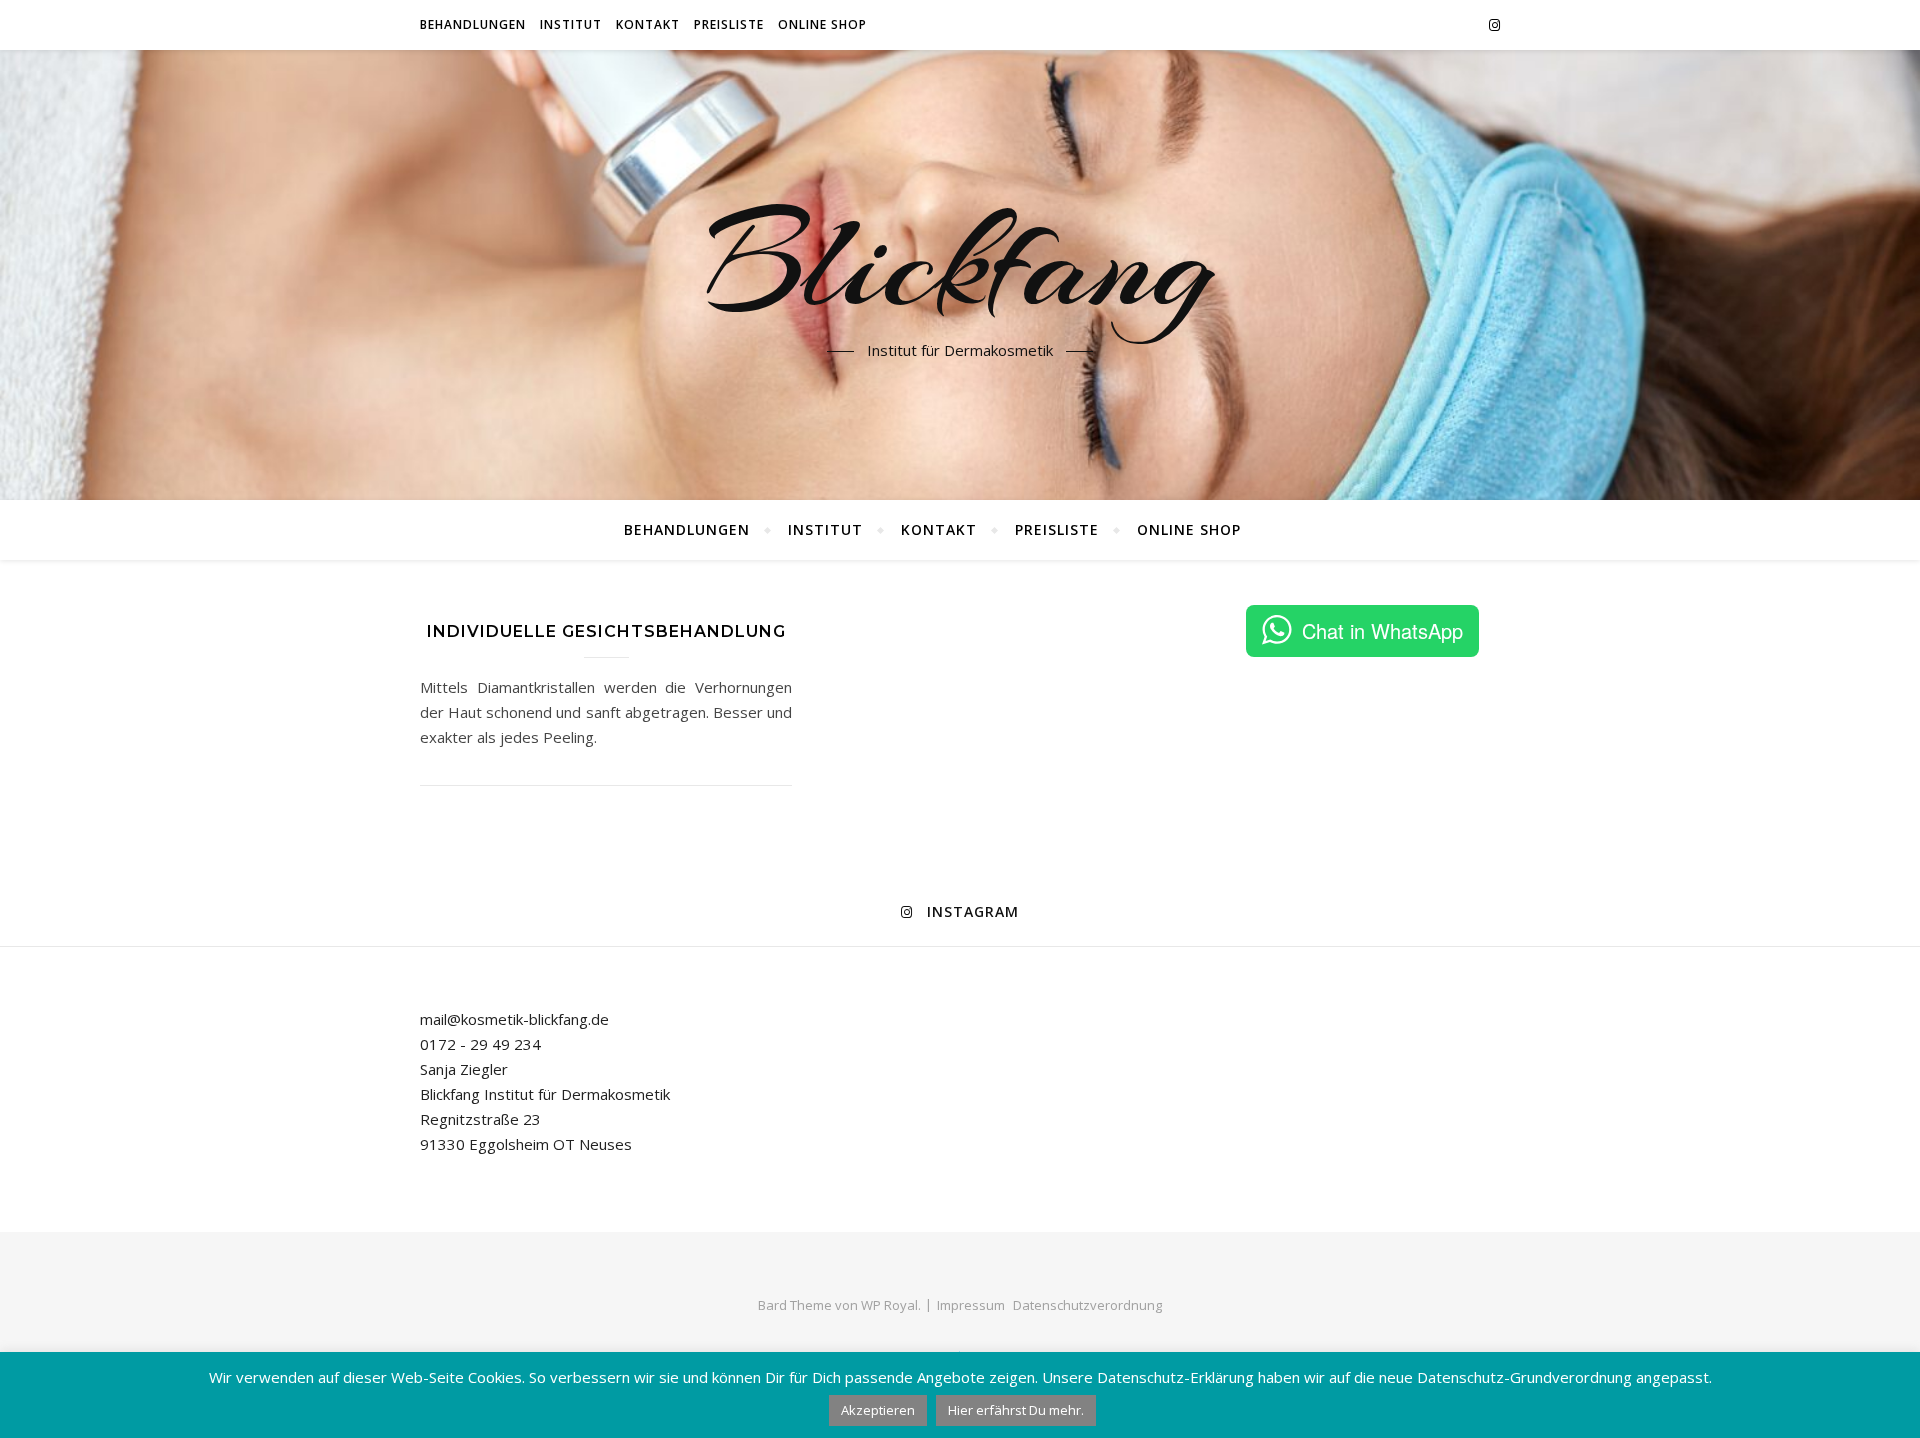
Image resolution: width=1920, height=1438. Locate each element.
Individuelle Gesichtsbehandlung (606, 631)
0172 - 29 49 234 (480, 1044)
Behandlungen (473, 24)
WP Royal (889, 1305)
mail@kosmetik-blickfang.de (514, 1019)
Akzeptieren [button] (878, 1410)
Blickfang (960, 263)
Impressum (971, 1305)
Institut (571, 24)
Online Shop (822, 24)
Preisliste (729, 24)
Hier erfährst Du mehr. (1016, 1410)
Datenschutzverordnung (1087, 1305)
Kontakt (648, 24)
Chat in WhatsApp (1382, 630)
